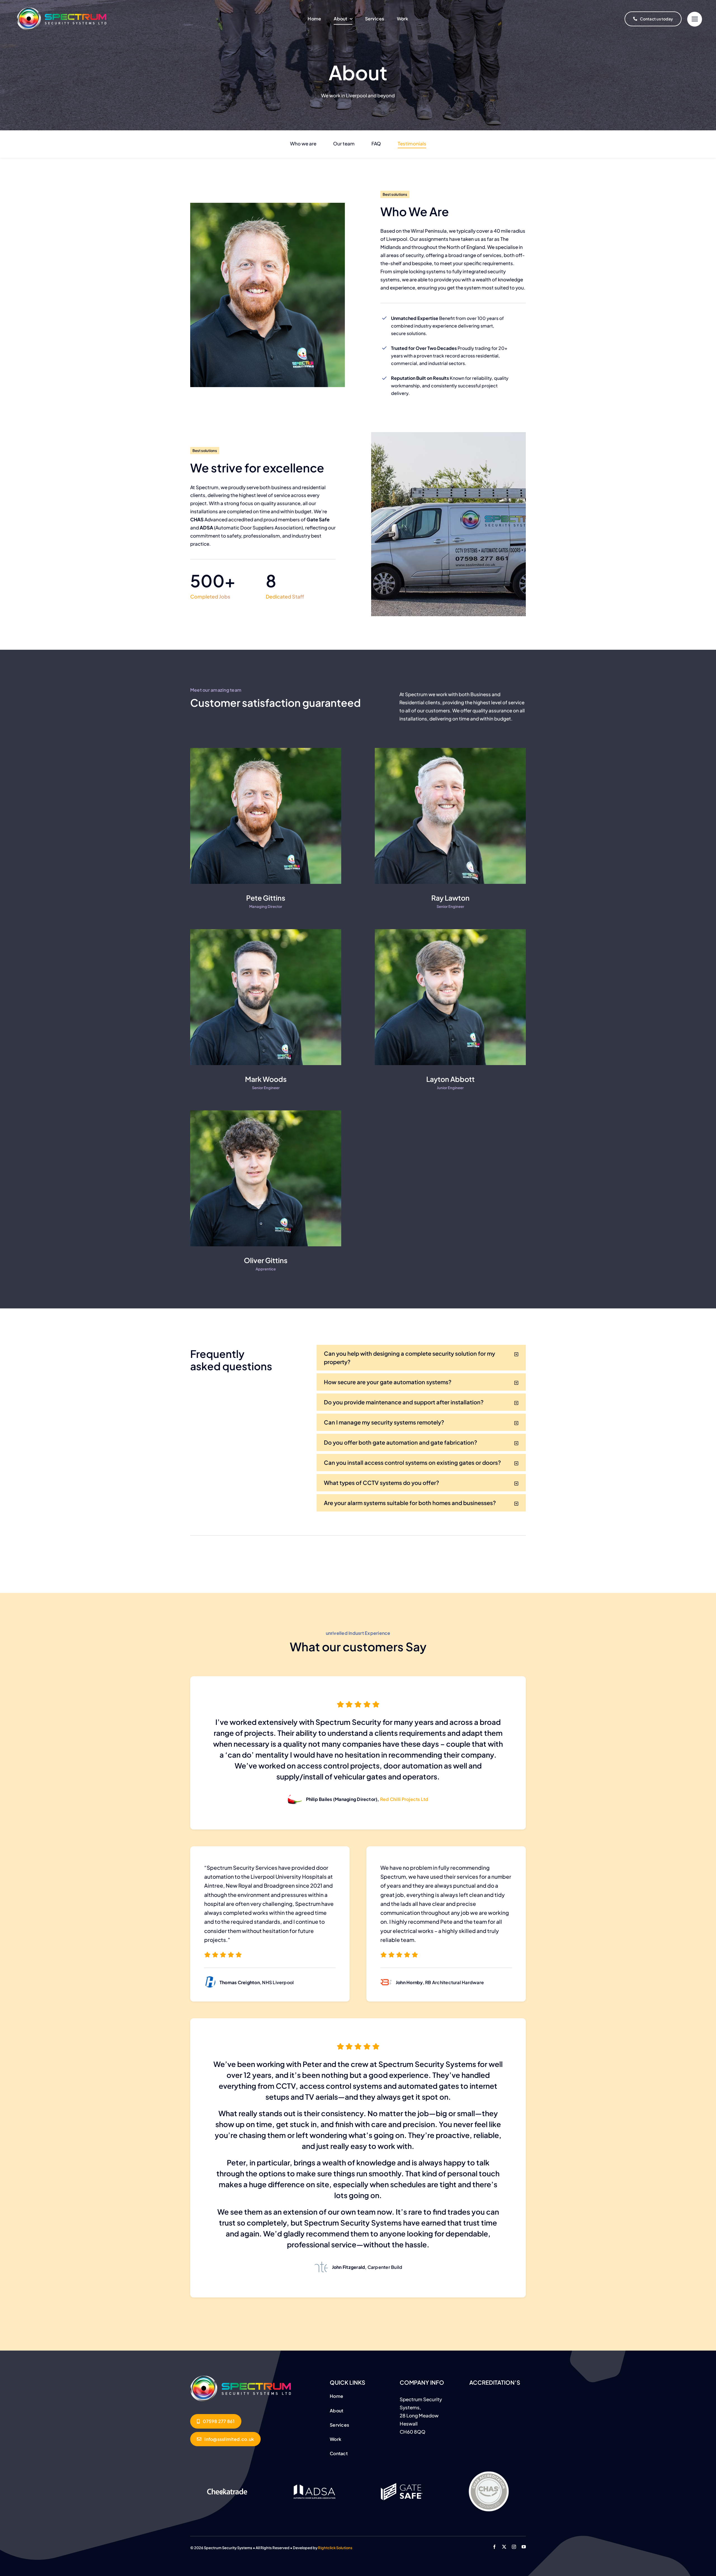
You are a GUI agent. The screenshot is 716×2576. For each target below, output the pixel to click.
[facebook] (494, 2547)
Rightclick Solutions (335, 2548)
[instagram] (514, 2547)
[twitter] (504, 2547)
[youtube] (524, 2547)
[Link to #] (695, 19)
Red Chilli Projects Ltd (404, 1799)
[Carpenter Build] (241, 2378)
